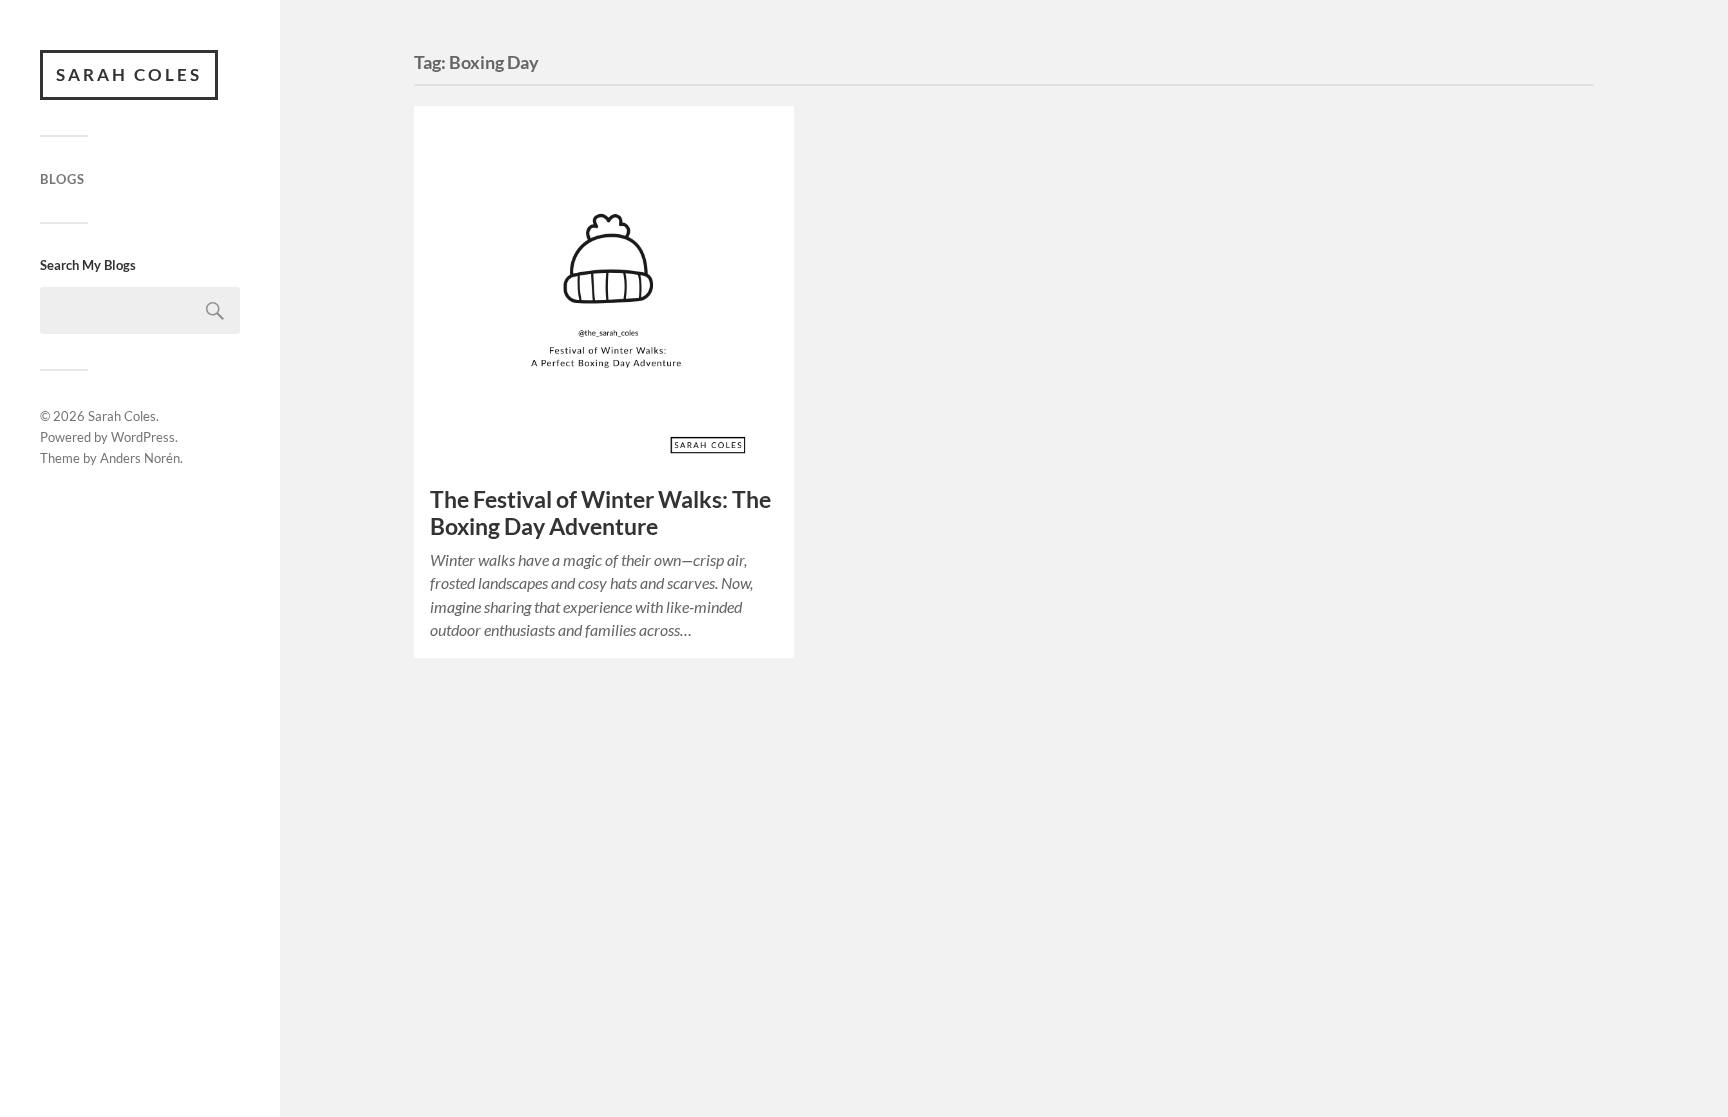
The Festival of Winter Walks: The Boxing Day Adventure (600, 513)
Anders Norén (140, 458)
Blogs (62, 179)
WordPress (143, 437)
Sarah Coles (129, 74)
